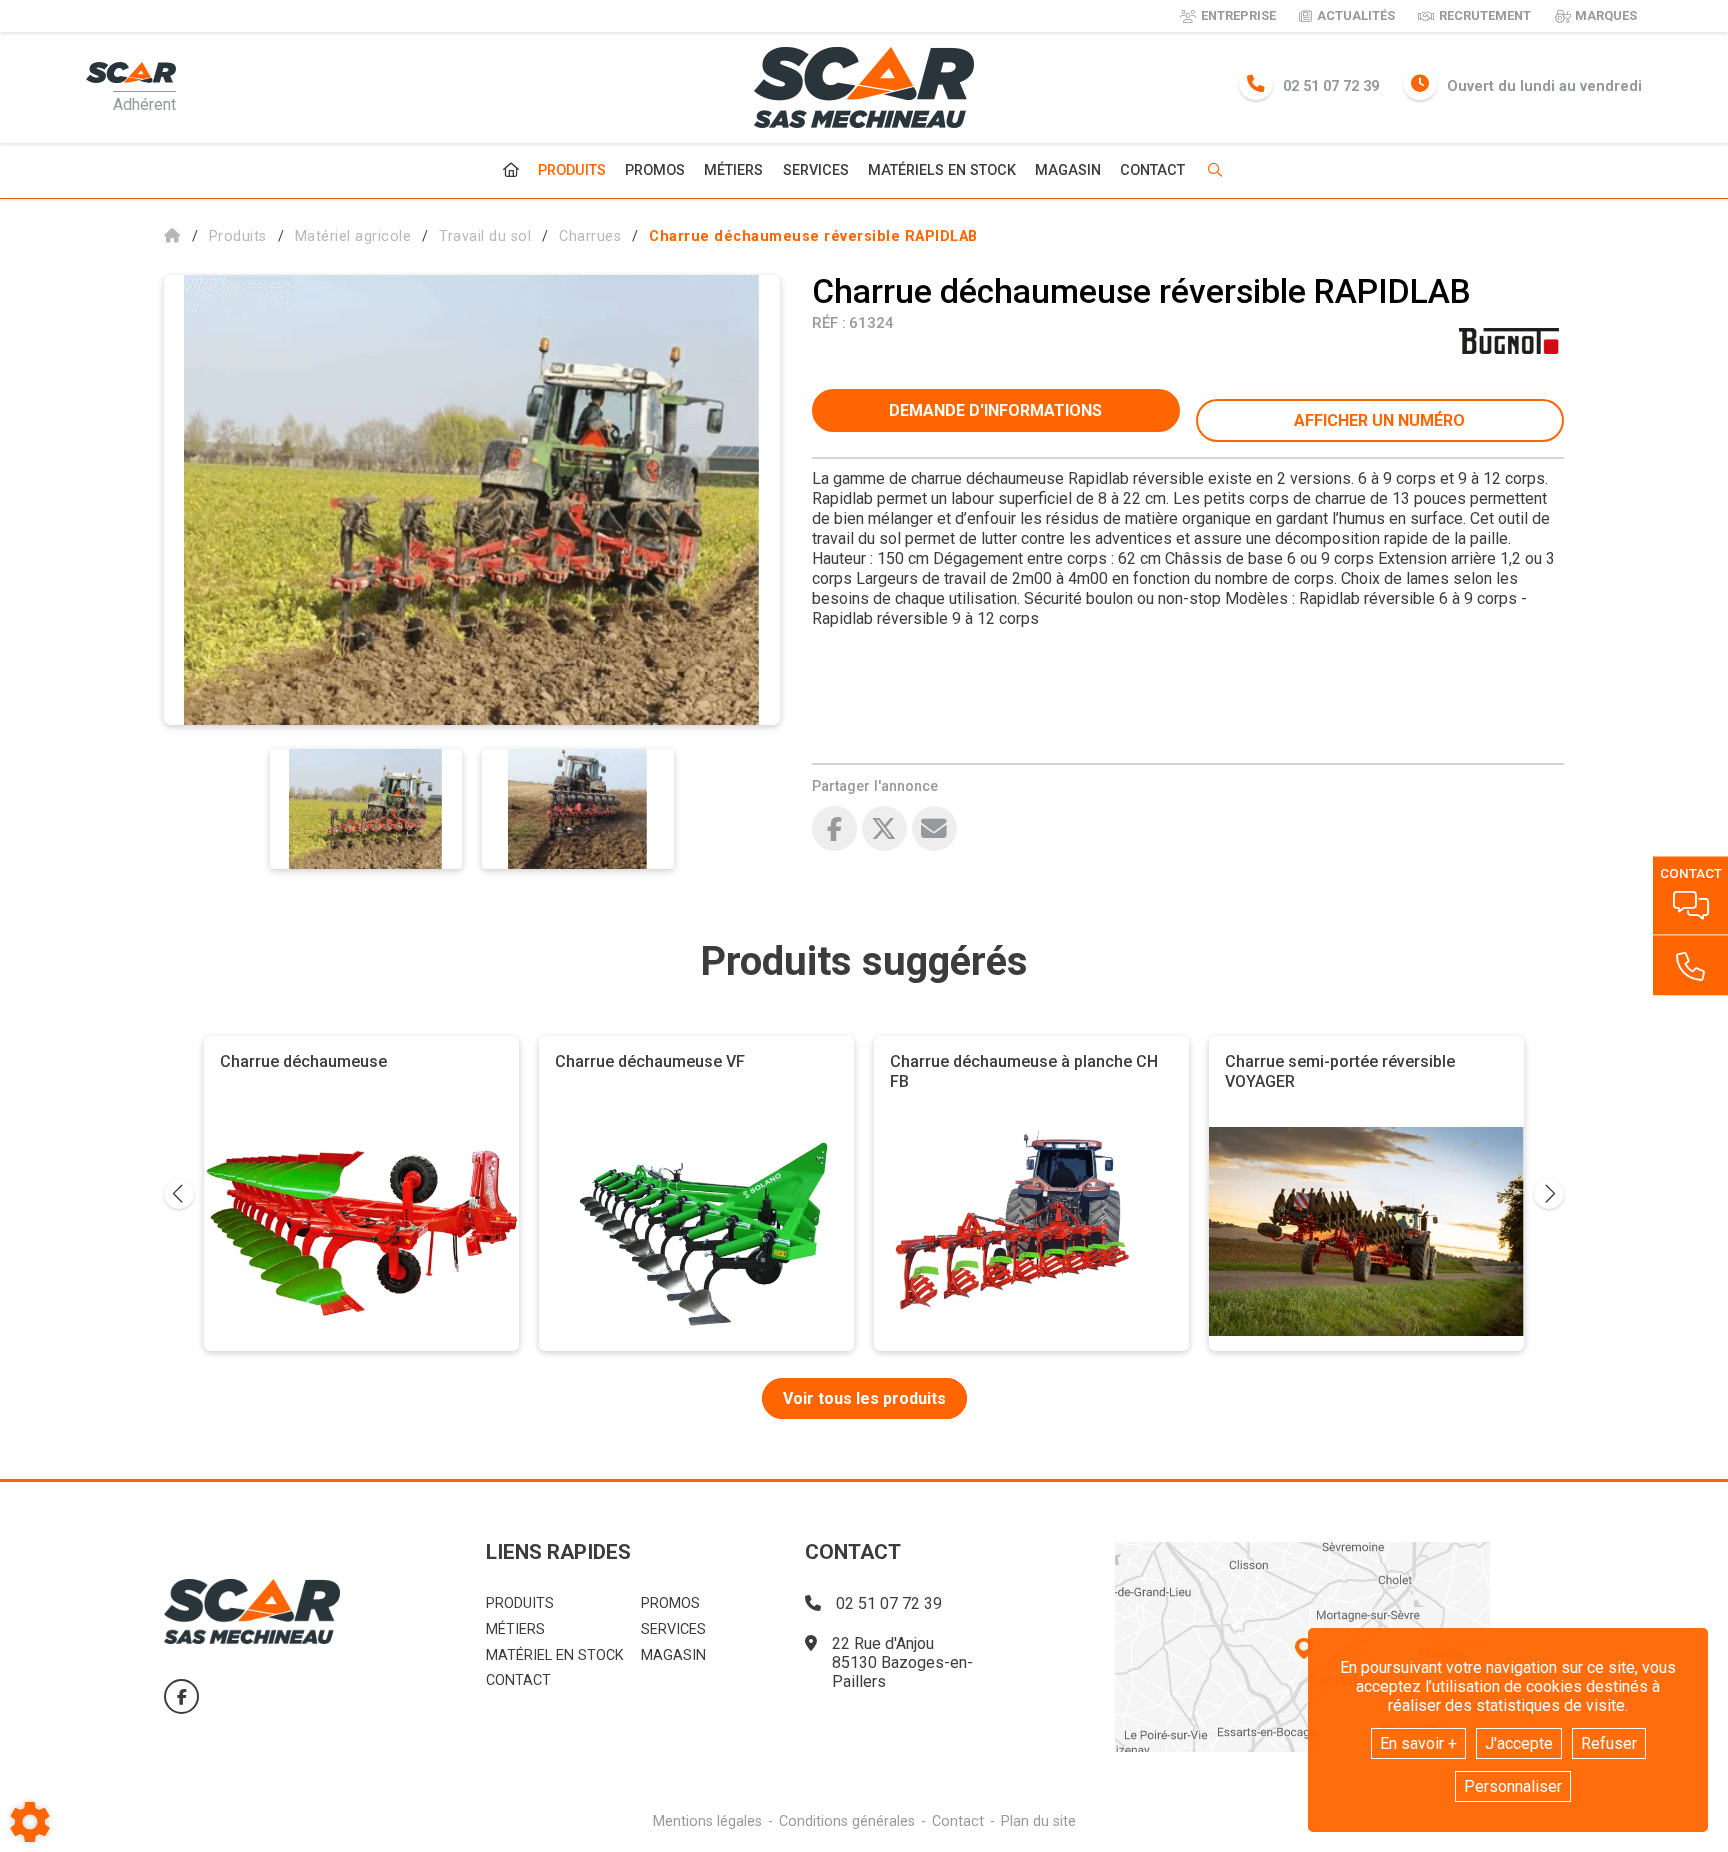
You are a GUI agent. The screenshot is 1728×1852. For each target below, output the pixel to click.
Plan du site (1038, 1821)
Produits (572, 170)
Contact (1152, 171)
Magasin (1068, 171)
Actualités (1356, 15)
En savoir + (1418, 1743)
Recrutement (1485, 15)
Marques (1606, 15)
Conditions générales (847, 1821)
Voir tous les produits (864, 1398)
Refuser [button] (1609, 1743)
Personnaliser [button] (1513, 1786)
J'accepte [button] (1519, 1743)
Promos (655, 171)
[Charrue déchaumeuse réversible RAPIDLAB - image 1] (366, 809)
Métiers (733, 170)
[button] (813, 236)
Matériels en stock (942, 170)
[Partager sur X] (884, 828)
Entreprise (1238, 15)
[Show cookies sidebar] (30, 1822)
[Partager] (934, 828)
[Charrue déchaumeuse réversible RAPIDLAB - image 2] (578, 809)
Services (816, 170)
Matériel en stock (555, 1655)
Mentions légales (707, 1821)
